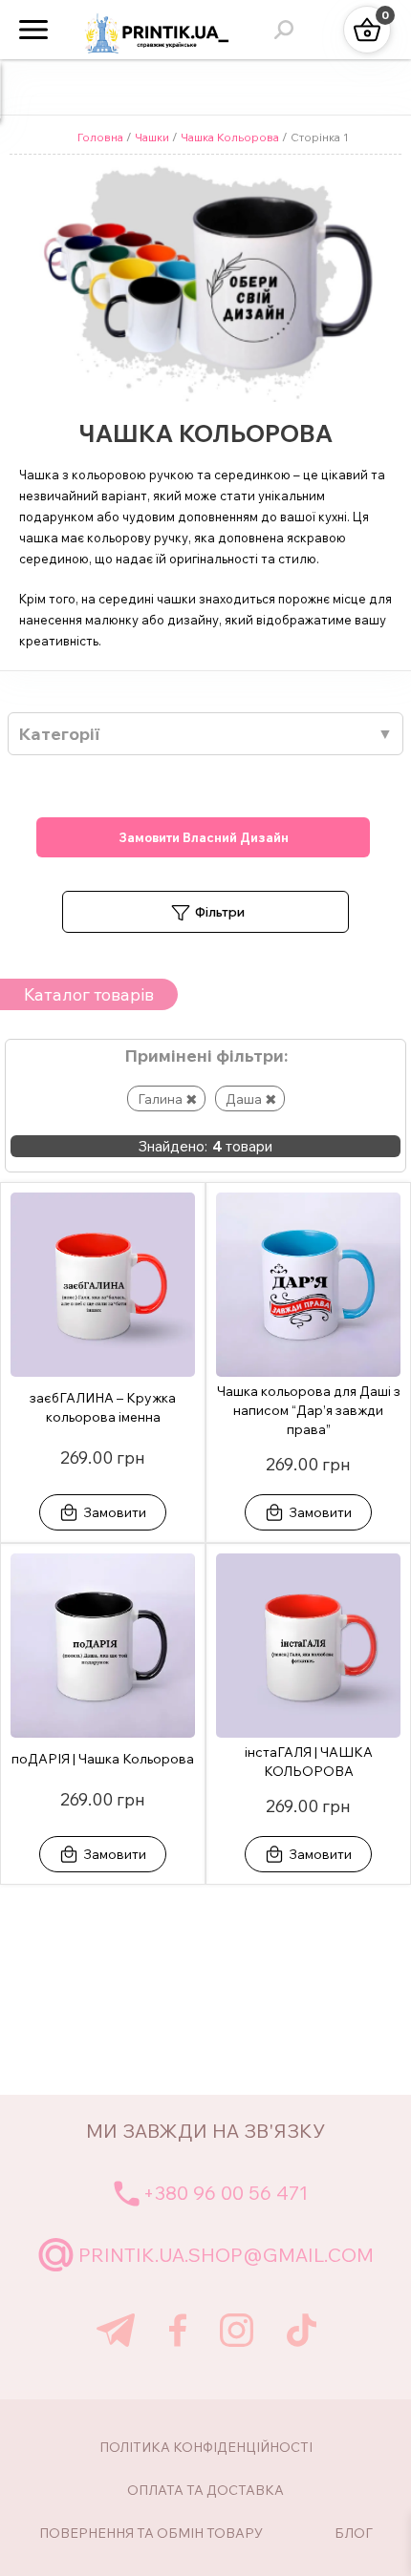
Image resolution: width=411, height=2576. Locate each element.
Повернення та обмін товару (151, 2533)
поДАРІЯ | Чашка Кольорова (103, 1759)
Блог (354, 2533)
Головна (100, 137)
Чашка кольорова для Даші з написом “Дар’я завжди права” (309, 1410)
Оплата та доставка (205, 2490)
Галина (160, 1099)
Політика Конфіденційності (206, 2447)
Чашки (152, 137)
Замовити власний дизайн (204, 837)
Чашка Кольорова (230, 137)
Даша (244, 1099)
